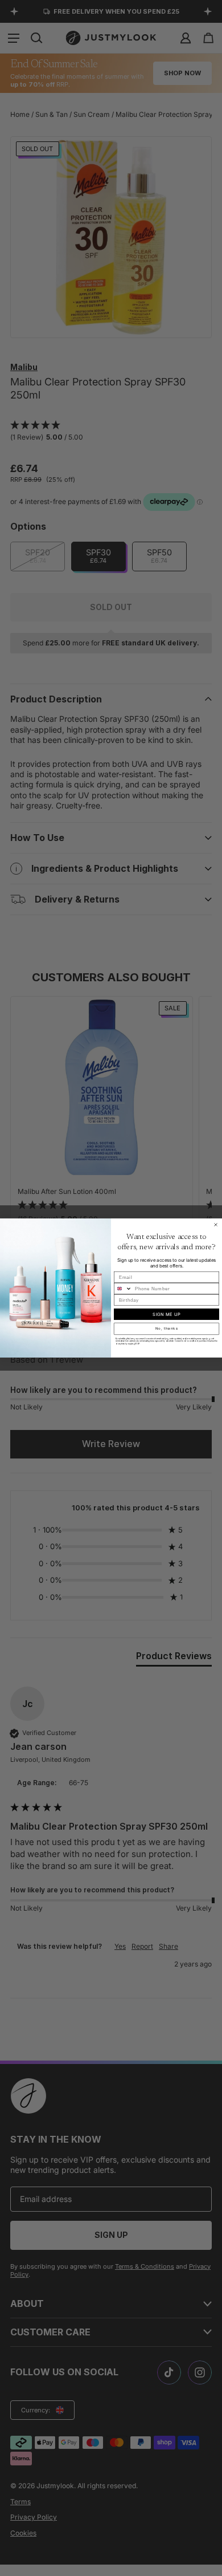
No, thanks (167, 1329)
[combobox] (123, 1289)
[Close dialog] (216, 1225)
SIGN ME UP (166, 1314)
